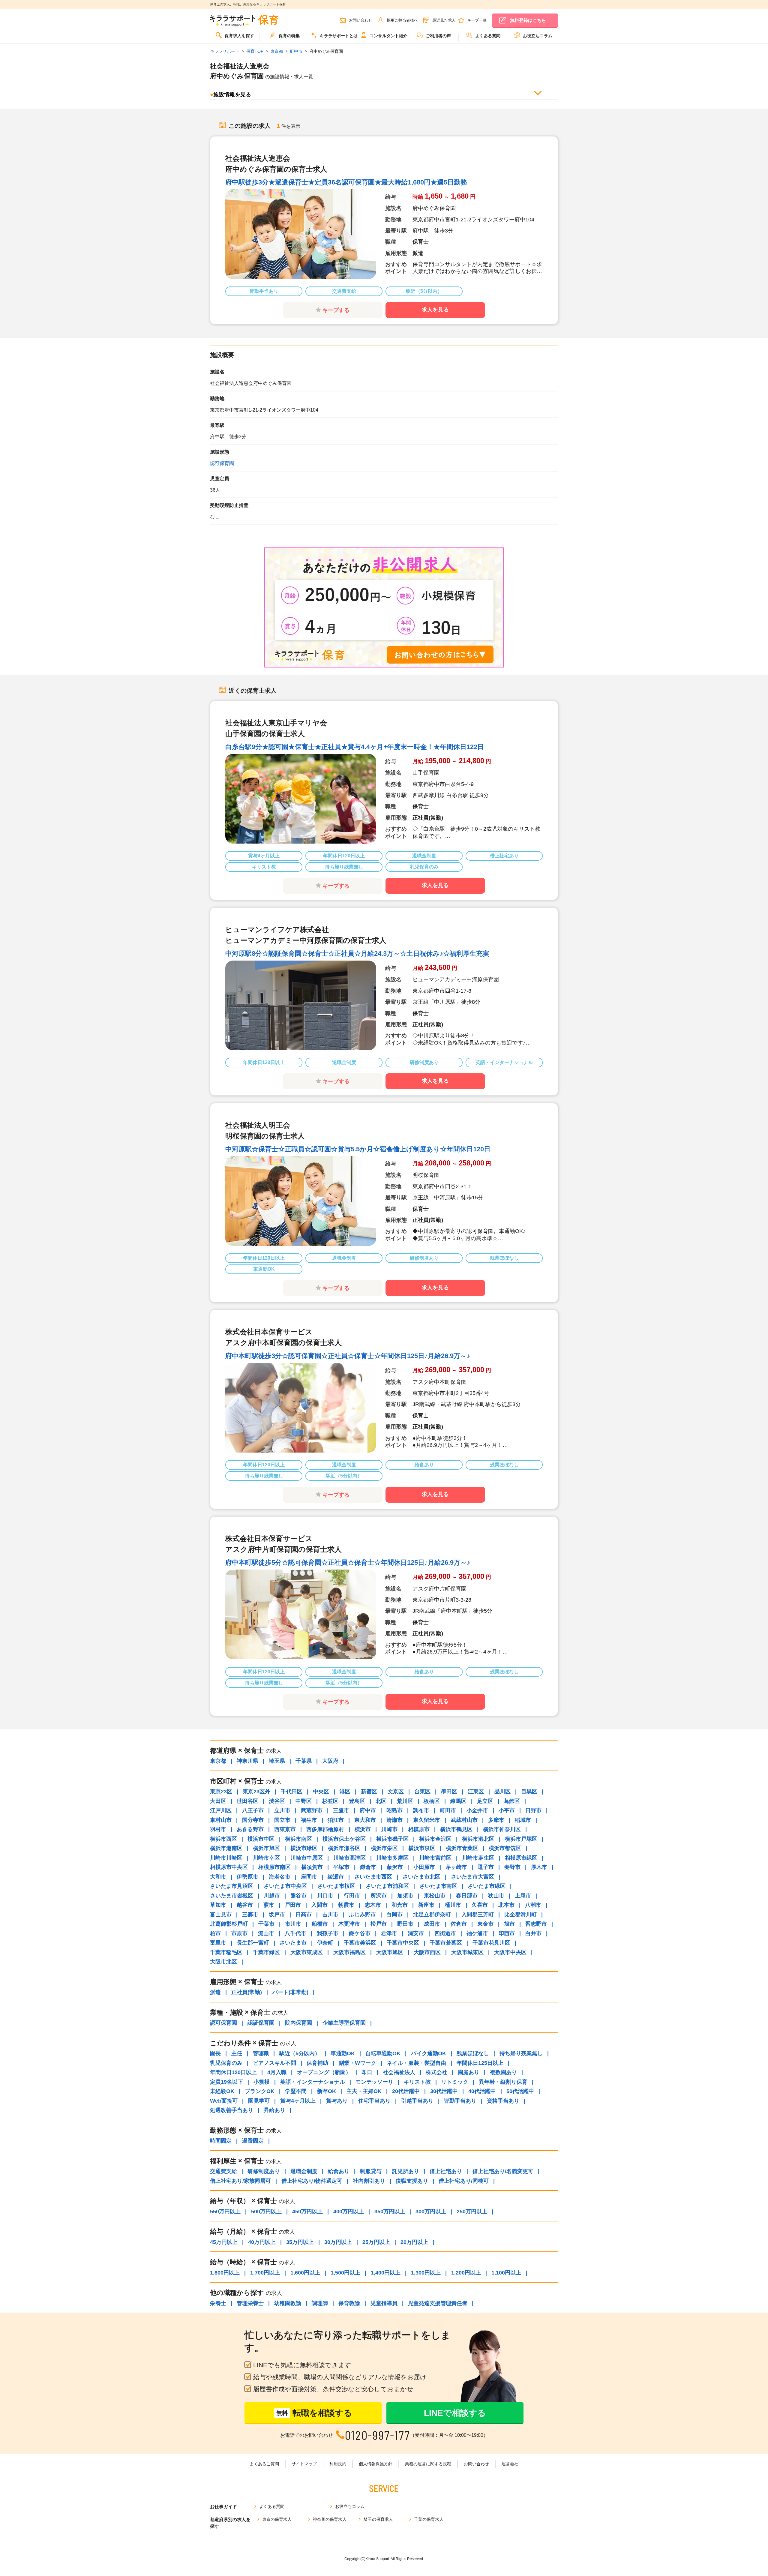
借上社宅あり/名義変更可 (503, 2171)
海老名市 (280, 1877)
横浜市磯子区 (392, 1839)
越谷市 (245, 1905)
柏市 (215, 1933)
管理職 (261, 2053)
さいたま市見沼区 (232, 1886)
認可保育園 (222, 463)
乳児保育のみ (226, 2063)
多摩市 (496, 1820)
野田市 (405, 1924)
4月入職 (277, 2072)
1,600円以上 (305, 2273)
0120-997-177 (378, 2435)
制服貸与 (371, 2171)
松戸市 (379, 1924)
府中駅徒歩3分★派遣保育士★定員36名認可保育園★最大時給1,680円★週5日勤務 (346, 182)
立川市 (282, 1810)
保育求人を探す (239, 36)
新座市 (426, 1905)
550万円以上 (225, 2212)
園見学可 (259, 2101)
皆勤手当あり (460, 2101)
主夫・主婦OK (364, 2091)
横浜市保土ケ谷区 (344, 1839)
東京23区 (221, 1792)
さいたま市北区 (421, 1877)
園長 (215, 2053)
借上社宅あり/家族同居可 (240, 2181)
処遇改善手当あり (232, 2110)
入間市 (319, 1905)
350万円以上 (390, 2212)
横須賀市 (312, 1867)
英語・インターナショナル (313, 2082)
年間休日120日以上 (233, 2072)
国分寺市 (253, 1820)
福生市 (309, 1820)
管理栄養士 (250, 2303)
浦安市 (416, 1933)
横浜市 (363, 1829)
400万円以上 (349, 2212)
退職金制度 (304, 2171)
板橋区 (432, 1801)
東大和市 (365, 1820)
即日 (367, 2072)
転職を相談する (314, 2413)
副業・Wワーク (357, 2063)
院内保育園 (298, 2023)
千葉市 (266, 1924)
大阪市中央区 (510, 1952)
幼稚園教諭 (288, 2303)
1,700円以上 (265, 2273)
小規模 (262, 2082)
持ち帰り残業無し (521, 2053)
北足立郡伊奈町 (432, 1915)
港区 (345, 1792)
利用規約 (338, 2464)
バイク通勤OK (429, 2053)
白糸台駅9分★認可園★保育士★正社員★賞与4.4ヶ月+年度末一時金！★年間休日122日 (355, 747)
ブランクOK (260, 2091)
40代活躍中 (482, 2091)
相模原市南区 (274, 1867)
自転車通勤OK (383, 2053)
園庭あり (469, 2072)
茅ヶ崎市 (456, 1867)
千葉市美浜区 (360, 1943)
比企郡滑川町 (520, 1915)
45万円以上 (224, 2242)
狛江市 (336, 1820)
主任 (237, 2053)
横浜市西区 (223, 1839)
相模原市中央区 (229, 1867)
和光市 (400, 1905)
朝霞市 (346, 1905)
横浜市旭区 (266, 1848)
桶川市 (453, 1905)
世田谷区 (247, 1801)
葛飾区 (512, 1801)
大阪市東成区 (307, 1952)
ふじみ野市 (362, 1915)
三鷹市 (341, 1810)
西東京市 (285, 1829)
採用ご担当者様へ (402, 20)
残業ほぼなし (473, 2053)
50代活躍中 (520, 2091)
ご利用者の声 (438, 36)
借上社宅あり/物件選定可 (312, 2181)
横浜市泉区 (422, 1848)
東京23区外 (256, 1792)
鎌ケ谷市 (360, 1933)
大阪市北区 (223, 1962)
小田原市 (424, 1867)
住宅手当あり (374, 2101)
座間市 (309, 1877)
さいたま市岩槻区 (232, 1896)
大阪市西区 (427, 1952)
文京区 (396, 1792)
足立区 (485, 1801)
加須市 (405, 1896)
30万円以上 (338, 2242)
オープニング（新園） (324, 2072)
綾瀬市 (336, 1877)
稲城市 (523, 1820)
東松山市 (435, 1896)
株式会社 (436, 2072)
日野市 (533, 1810)
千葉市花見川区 (491, 1943)
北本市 (506, 1905)
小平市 (507, 1810)
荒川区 (405, 1801)
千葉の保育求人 (429, 2519)
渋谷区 (277, 1801)
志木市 (373, 1905)
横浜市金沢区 (435, 1839)
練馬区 (458, 1801)
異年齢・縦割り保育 (503, 2082)
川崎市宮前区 (435, 1858)
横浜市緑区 (304, 1848)
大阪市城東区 (467, 1952)
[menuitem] (235, 38)
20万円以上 (414, 2242)
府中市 (368, 1810)
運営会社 (510, 2464)
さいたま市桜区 (336, 1886)
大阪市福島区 (349, 1952)
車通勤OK (343, 2053)
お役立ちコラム (538, 36)
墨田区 (449, 1792)
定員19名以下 (226, 2082)
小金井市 (477, 1810)
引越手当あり (417, 2101)
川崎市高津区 (349, 1858)
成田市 (432, 1924)
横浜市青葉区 (462, 1848)
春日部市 (467, 1896)
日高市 (304, 1915)
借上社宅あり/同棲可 (464, 2181)
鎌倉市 (368, 1867)
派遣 (215, 1992)
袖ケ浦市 (477, 1933)
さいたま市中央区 (285, 1886)
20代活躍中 (406, 2091)
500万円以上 (266, 2212)
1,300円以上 (426, 2273)
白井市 (533, 1933)
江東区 (476, 1792)
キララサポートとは (339, 36)
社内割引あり (369, 2181)
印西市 (507, 1933)
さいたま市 (293, 1943)
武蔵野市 (312, 1810)
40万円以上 (262, 2242)
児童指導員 (384, 2303)
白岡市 (394, 1915)
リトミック (455, 2082)
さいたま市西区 (373, 1877)
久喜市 (480, 1905)
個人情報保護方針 (376, 2464)
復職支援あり (412, 2181)
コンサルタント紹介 (388, 36)
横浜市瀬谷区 (344, 1848)
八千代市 (295, 1933)
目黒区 (529, 1792)
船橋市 (320, 1924)
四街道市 (445, 1933)
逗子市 (486, 1867)
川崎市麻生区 (478, 1858)
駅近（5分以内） (300, 2053)
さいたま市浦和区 (387, 1886)
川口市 (325, 1896)
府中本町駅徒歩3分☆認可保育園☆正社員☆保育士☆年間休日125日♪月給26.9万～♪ (348, 1356)
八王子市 (253, 1810)
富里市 (218, 1943)
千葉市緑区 (266, 1952)
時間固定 (221, 2141)
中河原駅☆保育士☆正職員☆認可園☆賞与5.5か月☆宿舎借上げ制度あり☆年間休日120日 (358, 1149)
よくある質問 (488, 36)
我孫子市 (328, 1933)
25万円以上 (376, 2242)
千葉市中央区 (403, 1943)
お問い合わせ (361, 20)
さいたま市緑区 (487, 1886)
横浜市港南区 (226, 1848)
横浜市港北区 (478, 1839)
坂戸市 (277, 1915)
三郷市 (250, 1915)
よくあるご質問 (264, 2464)
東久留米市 (427, 1820)
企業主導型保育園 (344, 2023)
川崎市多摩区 (392, 1858)
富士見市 (221, 1915)
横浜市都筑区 (505, 1848)
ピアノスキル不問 (274, 2063)
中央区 (321, 1792)
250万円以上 (472, 2212)
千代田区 (292, 1792)
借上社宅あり (446, 2171)
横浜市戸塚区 (521, 1839)
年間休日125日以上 (480, 2063)
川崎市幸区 (266, 1858)
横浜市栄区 (384, 1848)
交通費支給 (223, 2171)
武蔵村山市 (464, 1820)
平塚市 (341, 1867)
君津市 (389, 1933)
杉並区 (330, 1801)
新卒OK (327, 2091)
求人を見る (435, 310)
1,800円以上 (225, 2273)
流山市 (266, 1933)
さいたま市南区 (438, 1886)
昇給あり (274, 2110)
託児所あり (406, 2171)
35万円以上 (300, 2242)
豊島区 (357, 1801)
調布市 (421, 1810)
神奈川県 (247, 1761)
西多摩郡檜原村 (325, 1829)
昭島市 (394, 1810)
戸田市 (293, 1905)
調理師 (320, 2303)
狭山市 (496, 1896)
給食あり (339, 2171)
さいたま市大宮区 (472, 1877)
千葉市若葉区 (446, 1943)
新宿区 (369, 1792)
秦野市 (512, 1867)
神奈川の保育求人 (330, 2519)
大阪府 (330, 1761)
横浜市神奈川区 (502, 1829)
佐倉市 (459, 1924)
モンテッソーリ (374, 2082)
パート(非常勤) (290, 1992)
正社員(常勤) (247, 1992)
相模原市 (419, 1829)
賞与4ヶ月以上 (298, 2101)
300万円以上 (431, 2212)
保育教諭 (349, 2303)
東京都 (218, 1761)
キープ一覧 (477, 20)
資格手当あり (503, 2101)
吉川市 (330, 1915)
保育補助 (317, 2063)
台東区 (422, 1792)
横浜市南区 (298, 1839)
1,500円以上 (345, 2273)
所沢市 (379, 1896)
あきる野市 (250, 1829)
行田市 (352, 1896)
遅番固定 (253, 2141)
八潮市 (533, 1905)
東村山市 (221, 1820)
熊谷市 (298, 1896)
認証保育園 (261, 2023)
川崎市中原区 (307, 1858)
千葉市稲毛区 (226, 1952)
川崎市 (389, 1829)
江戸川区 (221, 1810)
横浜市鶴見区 (456, 1829)
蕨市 (269, 1905)
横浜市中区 (261, 1839)
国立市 (282, 1820)
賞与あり (337, 2101)
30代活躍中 (444, 2091)
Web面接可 (224, 2101)
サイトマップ (304, 2464)
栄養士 (218, 2303)
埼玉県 (277, 1761)
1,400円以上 (386, 2273)
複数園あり (503, 2072)
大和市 (218, 1877)
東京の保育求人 (277, 2519)
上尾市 (523, 1896)
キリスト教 (417, 2082)
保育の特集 (289, 36)
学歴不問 (296, 2091)
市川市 (293, 1924)
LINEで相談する (455, 2413)
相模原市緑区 (521, 1858)
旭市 (509, 1924)
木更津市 (349, 1924)
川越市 (272, 1896)
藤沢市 (395, 1867)
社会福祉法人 (399, 2072)
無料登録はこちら (528, 20)
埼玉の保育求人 (378, 2519)
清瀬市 (394, 1820)
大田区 (218, 1801)
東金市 (485, 1924)
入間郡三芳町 (478, 1915)
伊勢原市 (247, 1877)
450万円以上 (307, 2212)
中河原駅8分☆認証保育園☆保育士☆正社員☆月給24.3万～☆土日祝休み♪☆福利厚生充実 (357, 954)
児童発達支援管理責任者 (438, 2303)
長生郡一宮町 (253, 1943)
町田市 (448, 1810)
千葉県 (304, 1761)
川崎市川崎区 (226, 1858)
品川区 (502, 1792)
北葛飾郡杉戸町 (229, 1924)
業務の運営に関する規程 (428, 2464)
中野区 (304, 1801)
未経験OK (222, 2091)
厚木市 (539, 1867)
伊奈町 (325, 1943)
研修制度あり (264, 2171)
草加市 (218, 1905)
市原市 (239, 1933)
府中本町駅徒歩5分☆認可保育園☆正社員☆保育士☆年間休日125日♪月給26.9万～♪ (348, 1562)
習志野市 (536, 1924)
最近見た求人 (444, 20)
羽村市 (218, 1829)
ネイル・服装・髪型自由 (416, 2063)
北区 (381, 1801)
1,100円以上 (506, 2273)
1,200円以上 (466, 2273)
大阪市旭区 (390, 1952)
